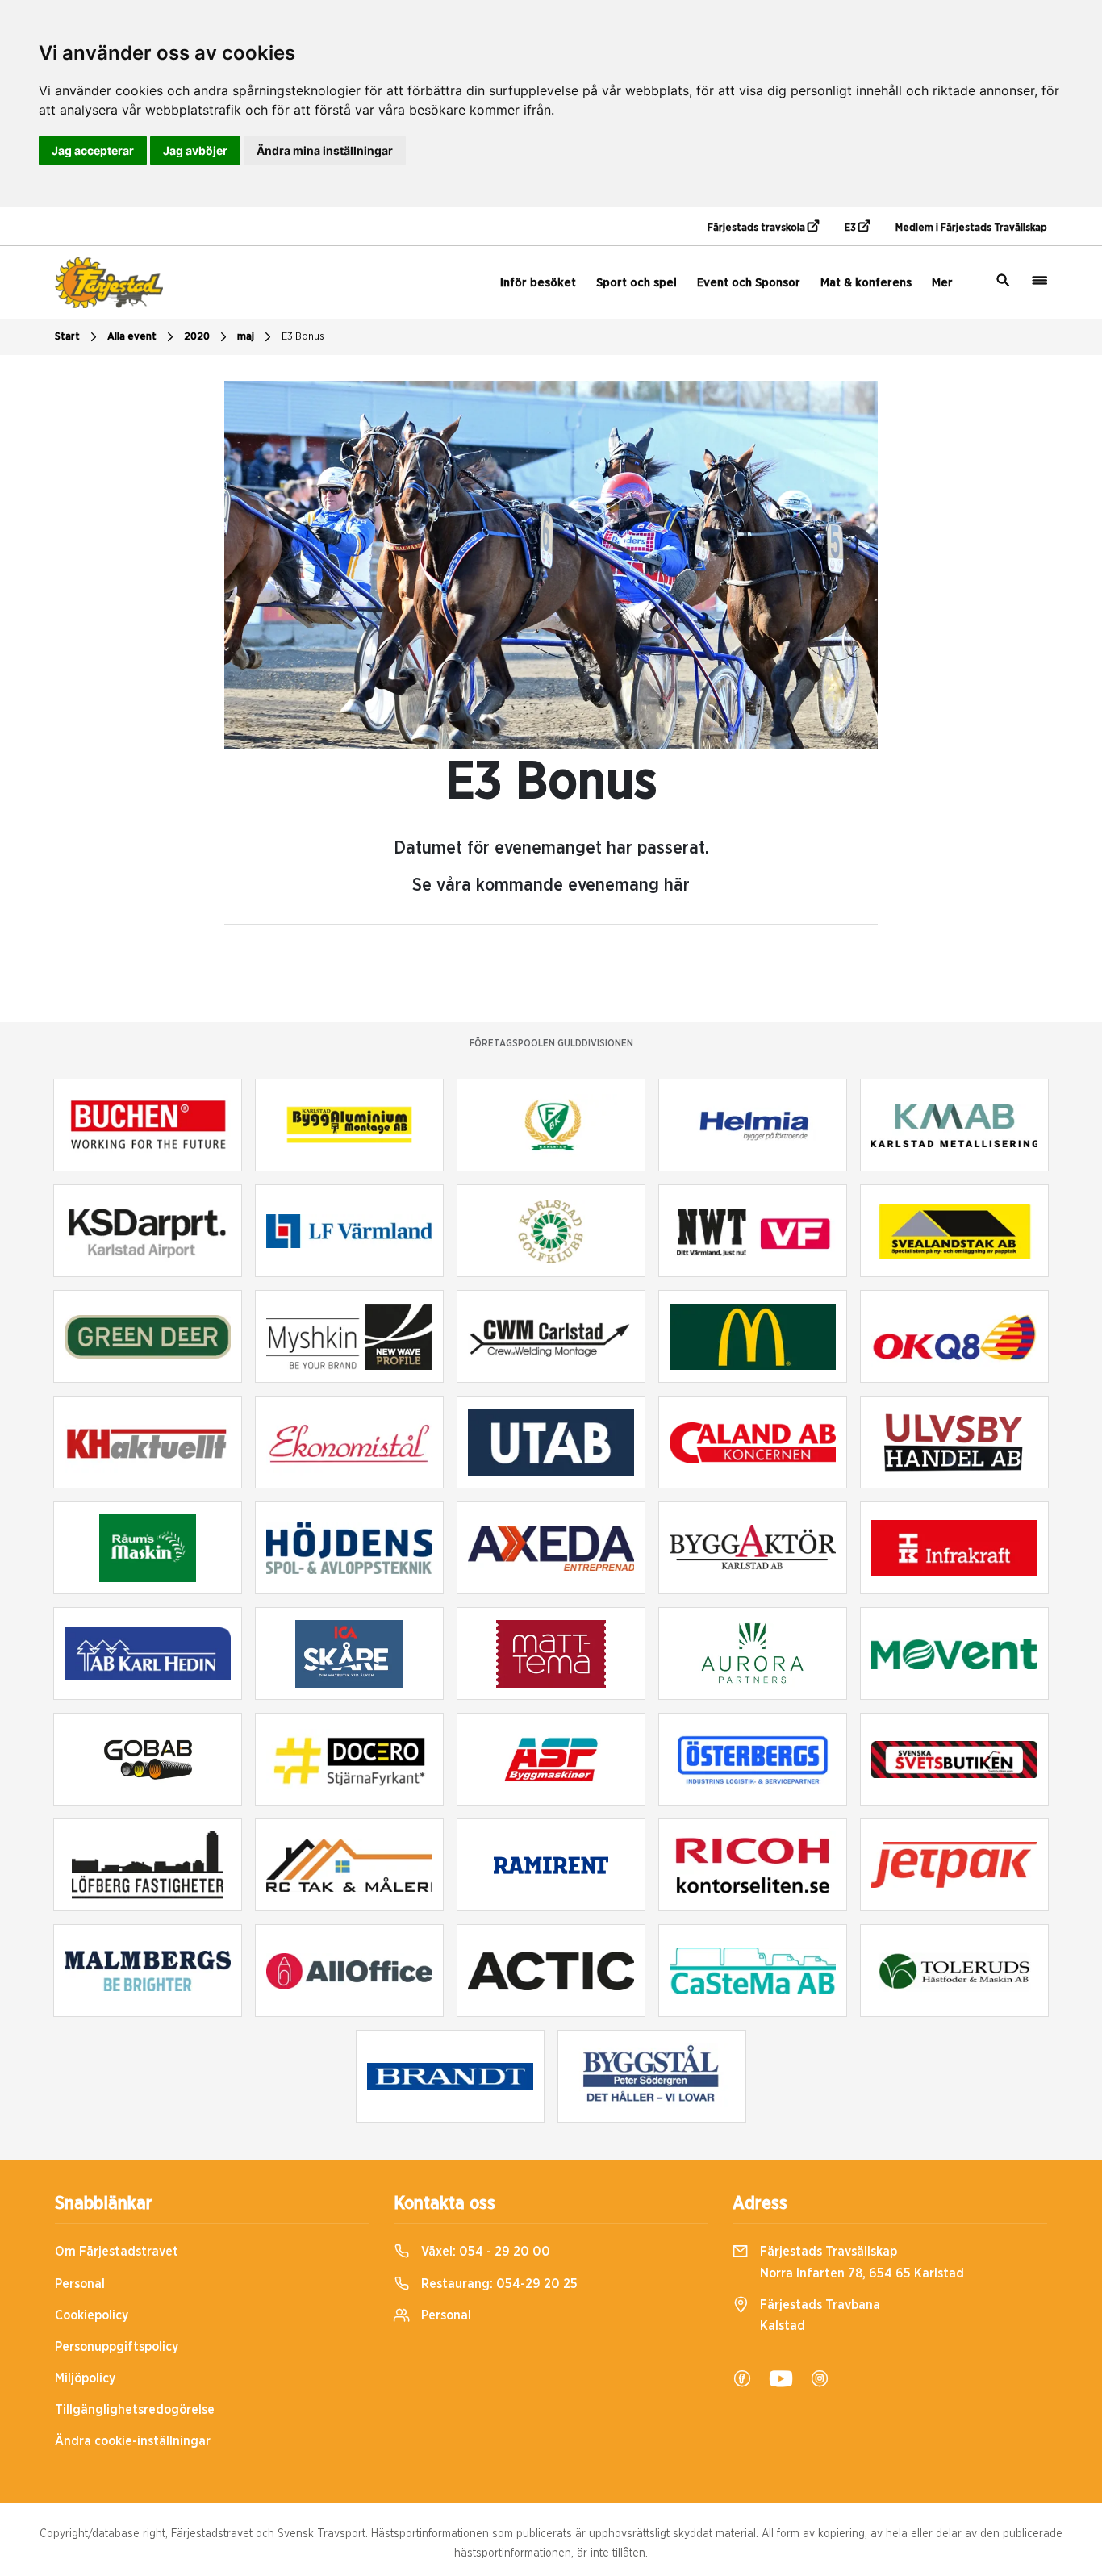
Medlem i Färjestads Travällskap (971, 228)
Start (67, 337)
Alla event (132, 337)
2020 (197, 337)
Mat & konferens (866, 283)
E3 (852, 228)
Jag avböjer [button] (195, 150)
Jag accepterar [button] (93, 150)
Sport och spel (637, 283)
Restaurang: (498, 2284)
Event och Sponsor (749, 283)
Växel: (484, 2252)
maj (246, 337)
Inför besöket (538, 283)
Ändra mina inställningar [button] (325, 150)
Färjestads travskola (758, 228)
